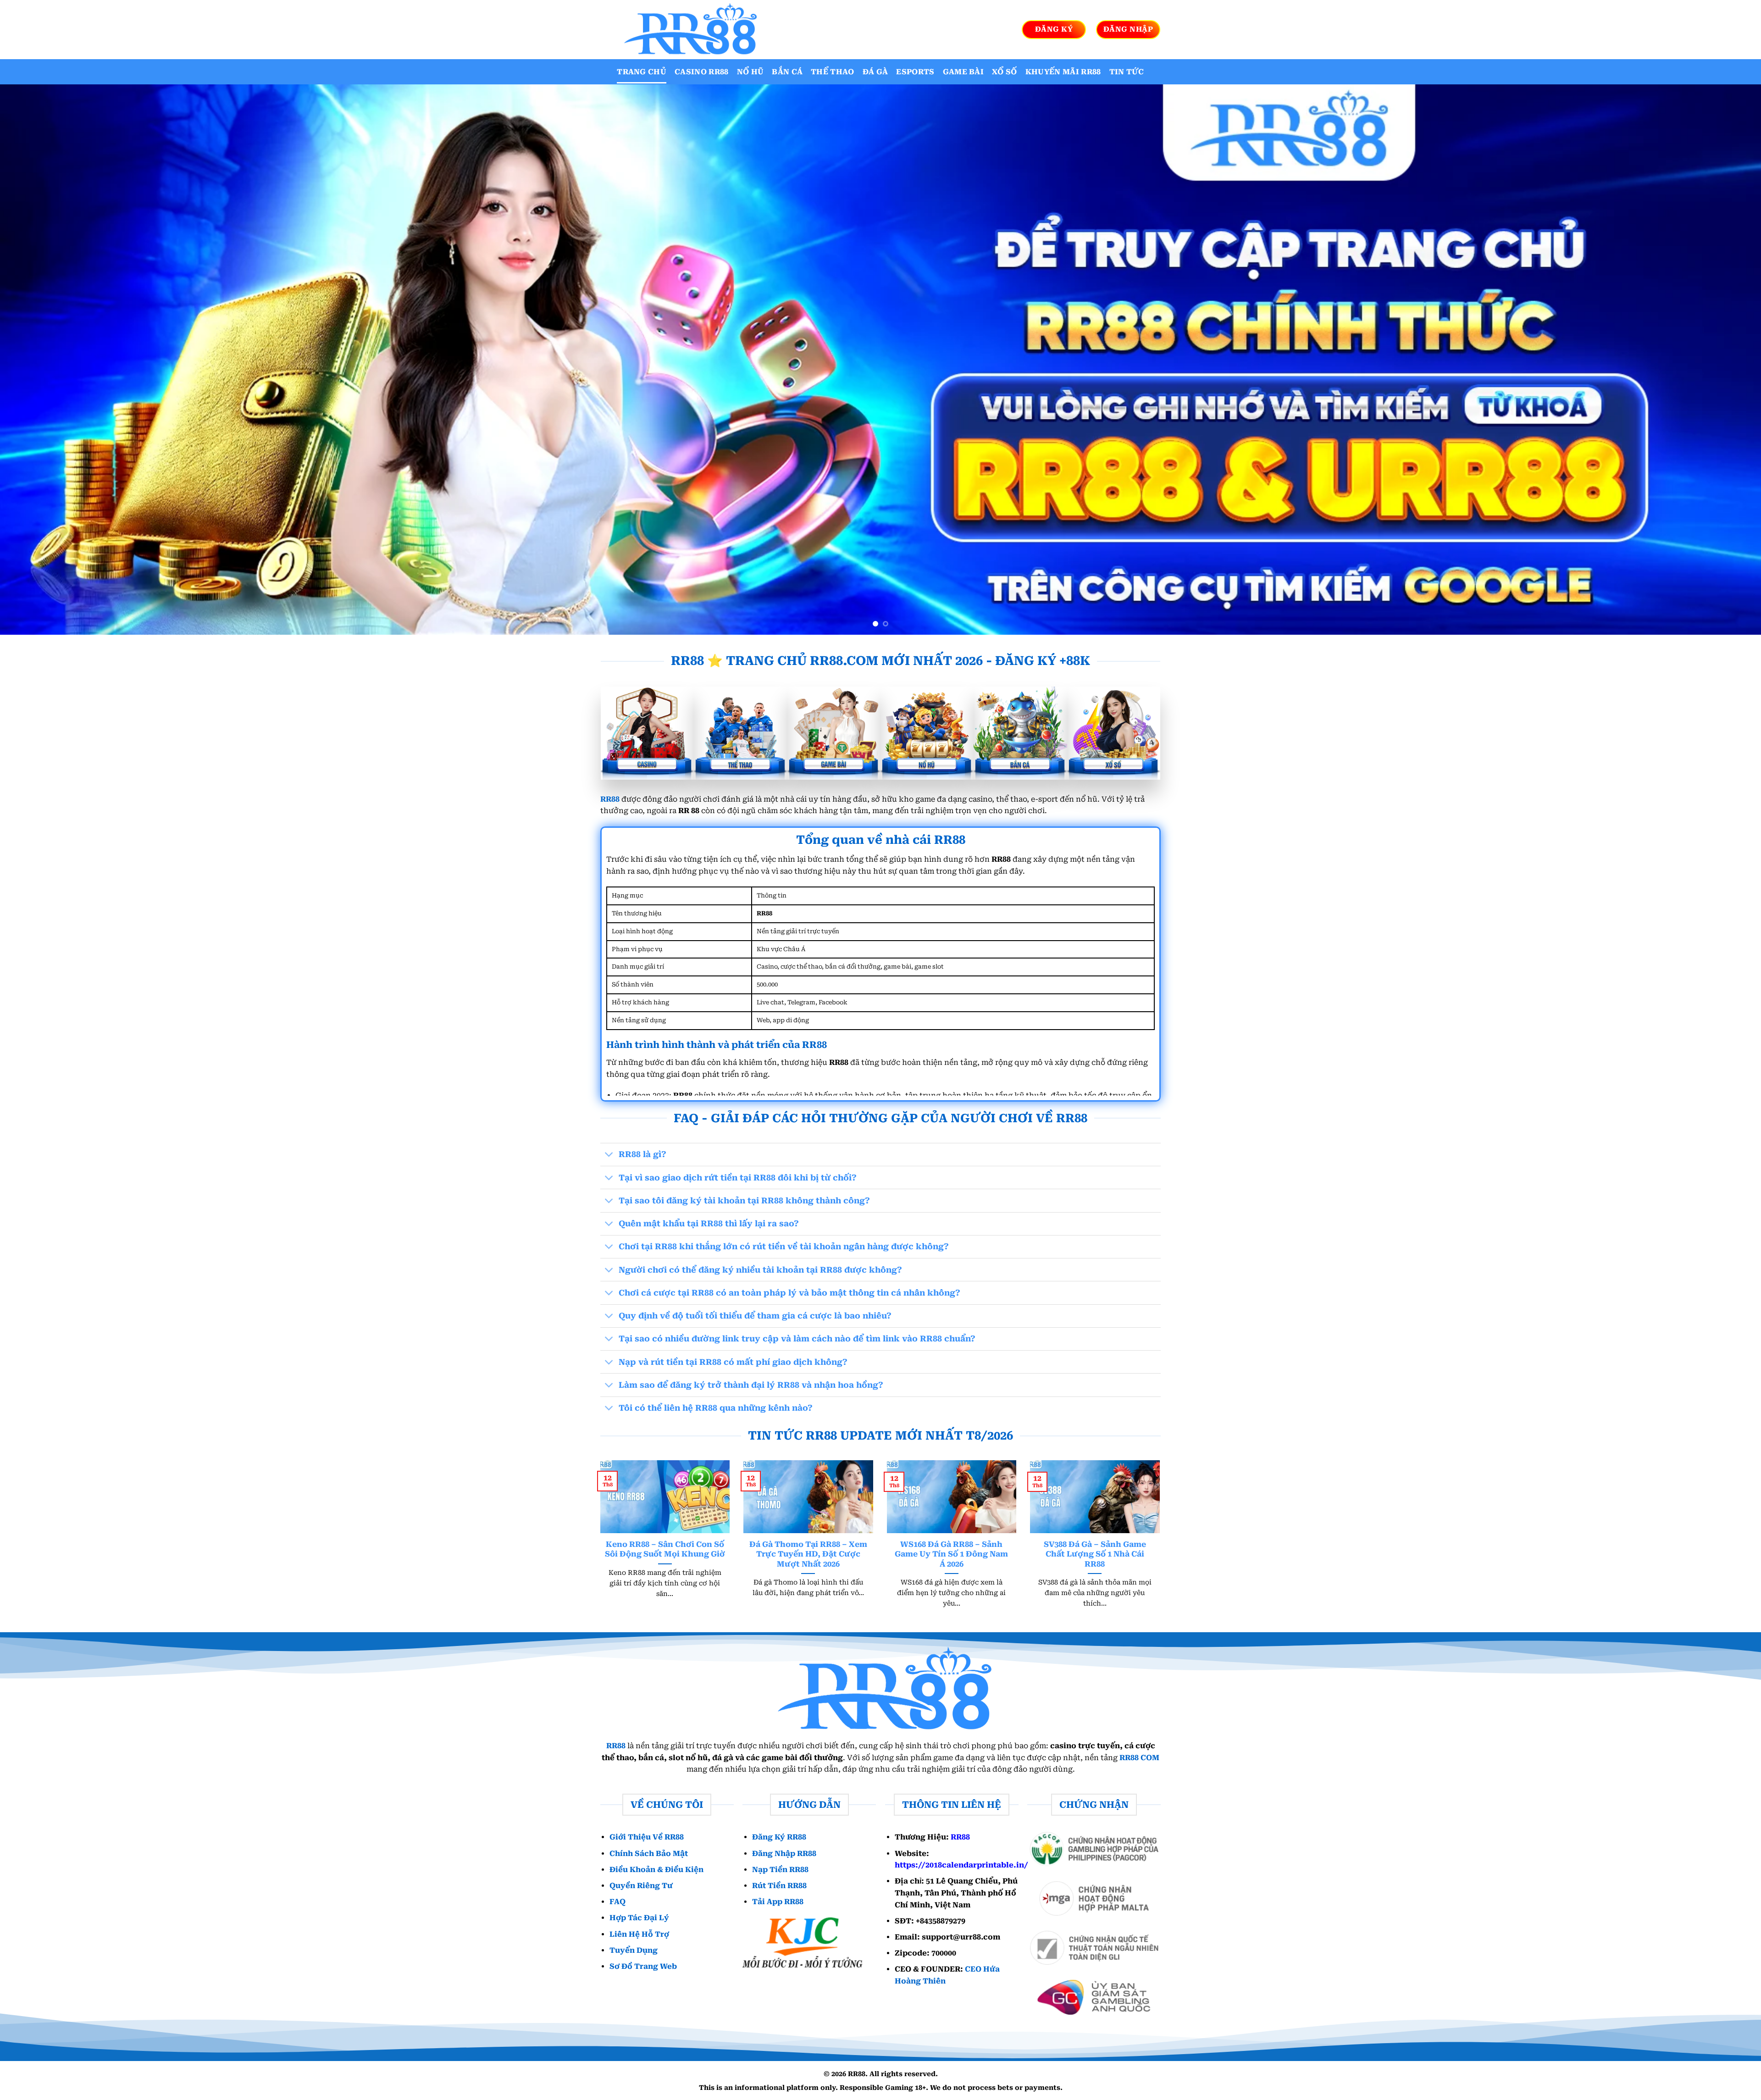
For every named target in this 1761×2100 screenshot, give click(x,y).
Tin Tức (1127, 72)
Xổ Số (1005, 72)
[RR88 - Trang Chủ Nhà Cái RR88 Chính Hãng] (688, 30)
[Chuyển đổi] (609, 1155)
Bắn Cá (787, 72)
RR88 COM (1139, 1758)
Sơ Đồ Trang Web (643, 1966)
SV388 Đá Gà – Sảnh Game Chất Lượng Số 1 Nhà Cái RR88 (1095, 1554)
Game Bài (964, 72)
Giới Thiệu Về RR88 (647, 1837)
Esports (915, 72)
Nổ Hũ (750, 72)
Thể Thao (833, 72)
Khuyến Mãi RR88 (1063, 72)
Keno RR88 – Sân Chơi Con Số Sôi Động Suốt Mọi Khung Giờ (665, 1549)
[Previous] (47, 360)
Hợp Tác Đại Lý (639, 1918)
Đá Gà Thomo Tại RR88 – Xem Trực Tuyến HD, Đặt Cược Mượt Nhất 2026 (808, 1554)
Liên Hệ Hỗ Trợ (639, 1934)
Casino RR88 (702, 72)
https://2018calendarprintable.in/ (961, 1865)
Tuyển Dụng (634, 1950)
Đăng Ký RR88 (779, 1837)
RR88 (610, 799)
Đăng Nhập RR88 (784, 1853)
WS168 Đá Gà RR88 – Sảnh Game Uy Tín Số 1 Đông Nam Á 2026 (951, 1554)
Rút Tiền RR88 (779, 1886)
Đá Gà (875, 72)
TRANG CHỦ (642, 72)
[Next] (1714, 360)
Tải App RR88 (778, 1902)
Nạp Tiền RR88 (780, 1870)
